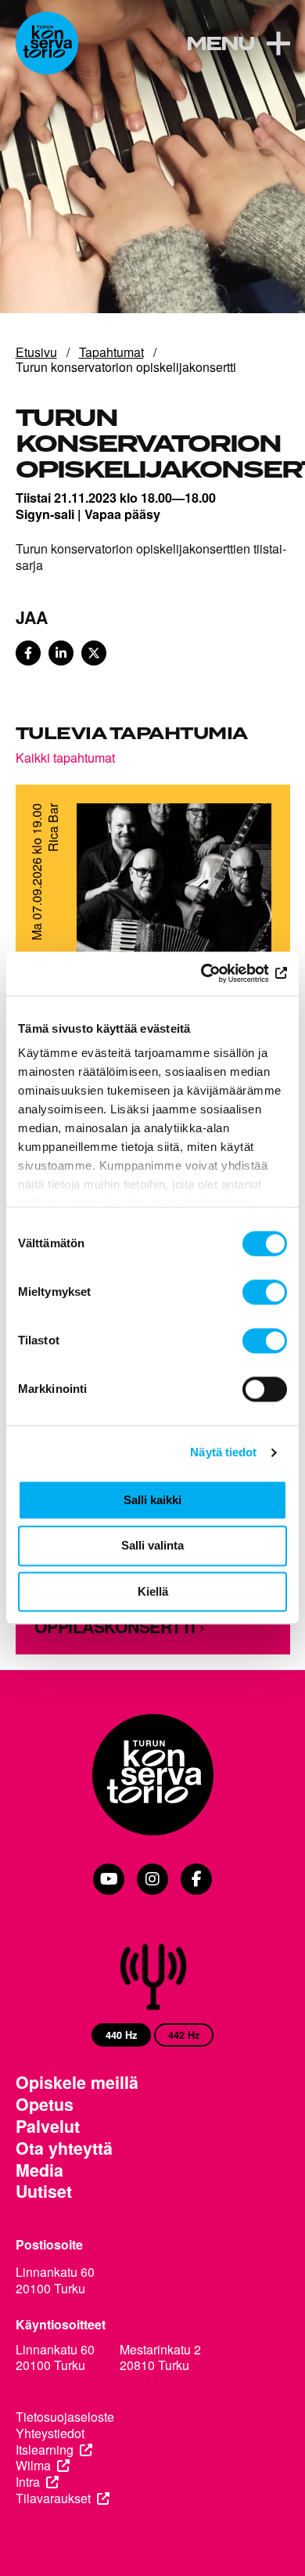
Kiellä (153, 1591)
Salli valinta (152, 1546)
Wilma (33, 2466)
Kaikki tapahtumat (65, 757)
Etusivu (36, 352)
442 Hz (184, 2035)
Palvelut (48, 2127)
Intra (28, 2482)
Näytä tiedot (223, 1452)
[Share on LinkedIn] (61, 653)
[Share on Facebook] (28, 653)
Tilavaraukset (53, 2499)
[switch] (265, 1292)
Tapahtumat (111, 352)
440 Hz (121, 2035)
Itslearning (45, 2450)
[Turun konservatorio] (153, 1776)
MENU (220, 45)
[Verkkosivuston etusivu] (47, 43)
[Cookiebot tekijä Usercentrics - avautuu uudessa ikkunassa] (219, 973)
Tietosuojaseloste (65, 2417)
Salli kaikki (152, 1500)
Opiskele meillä (77, 2083)
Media (39, 2170)
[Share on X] (94, 653)
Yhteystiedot (50, 2434)
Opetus (45, 2105)
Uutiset (44, 2192)
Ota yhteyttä (64, 2148)
